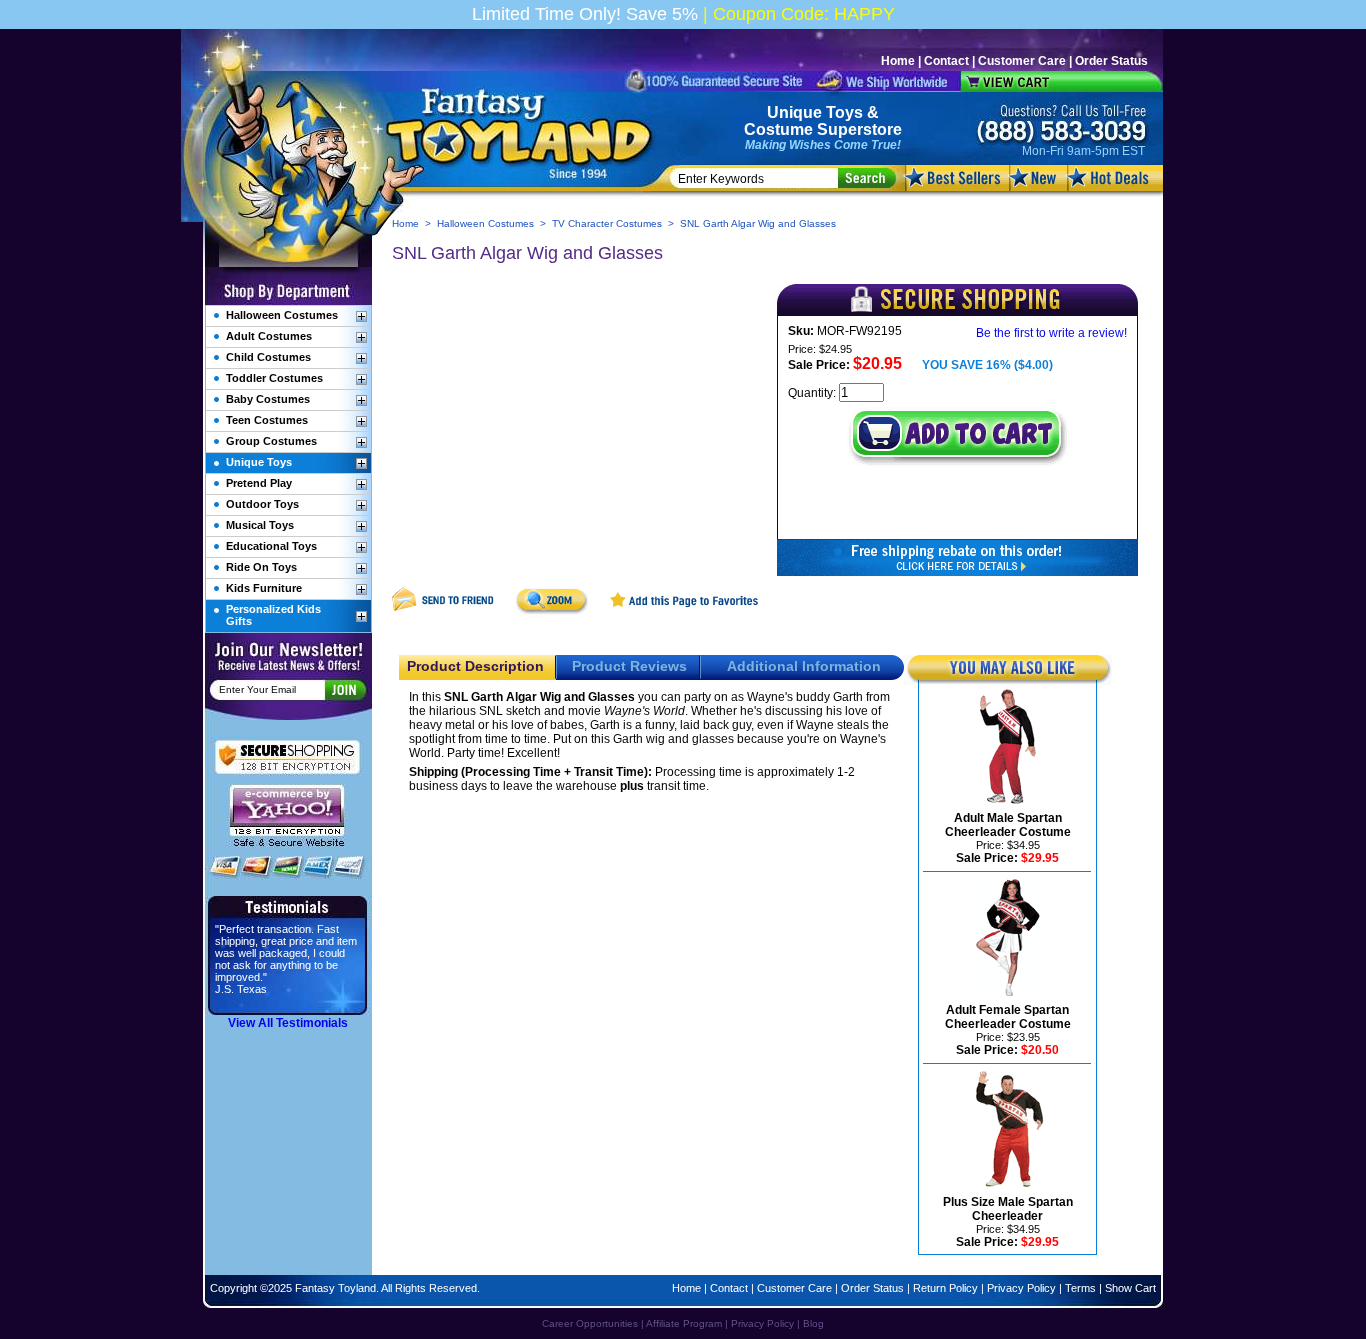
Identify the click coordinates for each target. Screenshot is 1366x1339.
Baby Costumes (268, 399)
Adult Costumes (269, 336)
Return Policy (945, 1288)
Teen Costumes (267, 420)
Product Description (475, 666)
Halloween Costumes (485, 223)
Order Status (1111, 61)
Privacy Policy (1021, 1288)
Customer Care (1022, 61)
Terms (1080, 1288)
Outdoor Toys (262, 504)
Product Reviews (629, 666)
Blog (813, 1323)
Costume (778, 129)
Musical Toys (260, 525)
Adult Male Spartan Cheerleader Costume (1008, 825)
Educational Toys (271, 546)
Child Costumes (268, 357)
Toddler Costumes (274, 378)
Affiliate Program (684, 1323)
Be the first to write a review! (1051, 333)
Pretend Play (259, 483)
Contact (946, 61)
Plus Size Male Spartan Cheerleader (1008, 1209)
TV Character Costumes (607, 223)
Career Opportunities (590, 1323)
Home (898, 61)
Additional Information (804, 666)
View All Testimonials (288, 1023)
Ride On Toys (261, 567)
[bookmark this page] (685, 611)
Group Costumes (271, 441)
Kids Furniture (264, 588)
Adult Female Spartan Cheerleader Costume (1008, 1017)
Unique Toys (815, 112)
